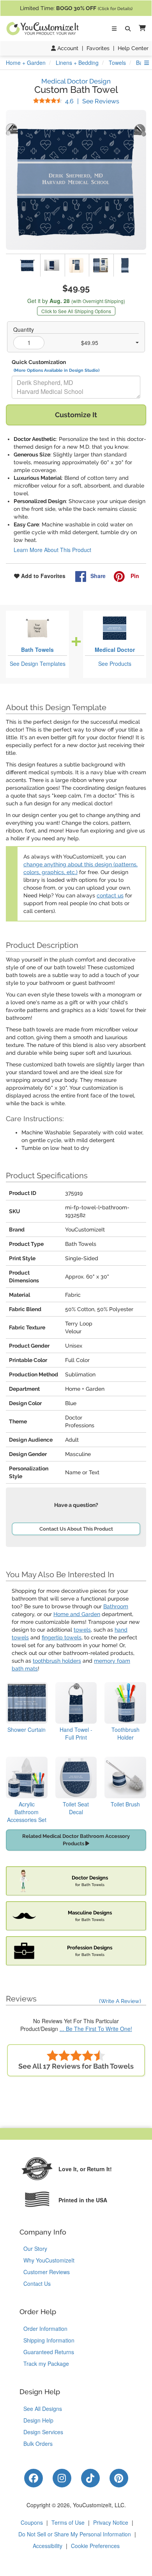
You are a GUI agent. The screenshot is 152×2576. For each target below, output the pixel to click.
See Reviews (92, 101)
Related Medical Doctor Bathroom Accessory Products (76, 1840)
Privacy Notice (111, 2522)
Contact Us (37, 2283)
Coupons (32, 2522)
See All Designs (43, 2409)
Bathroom (116, 1606)
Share (98, 576)
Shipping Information (49, 2340)
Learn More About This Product (52, 550)
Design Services (43, 2432)
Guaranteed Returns (49, 2352)
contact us (110, 895)
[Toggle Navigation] (114, 29)
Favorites (98, 48)
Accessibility (48, 2546)
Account (67, 48)
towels (82, 1630)
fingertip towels (62, 1637)
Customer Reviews (47, 2272)
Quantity (24, 329)
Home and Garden (77, 1614)
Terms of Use (68, 2522)
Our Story (35, 2249)
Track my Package (46, 2364)
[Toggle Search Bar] (128, 29)
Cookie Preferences (95, 2546)
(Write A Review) (120, 2001)
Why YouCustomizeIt (49, 2260)
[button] (141, 29)
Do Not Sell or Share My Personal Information (75, 2534)
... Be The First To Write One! (96, 2029)
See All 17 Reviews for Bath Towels (76, 2066)
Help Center (133, 48)
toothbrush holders (57, 1661)
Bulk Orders (38, 2444)
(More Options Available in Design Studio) (57, 370)
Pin (134, 576)
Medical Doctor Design (76, 81)
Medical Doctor (115, 650)
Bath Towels (37, 650)
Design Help (38, 2420)
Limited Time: (76, 8)
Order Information (45, 2329)
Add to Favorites (42, 576)
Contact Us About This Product (76, 1529)
